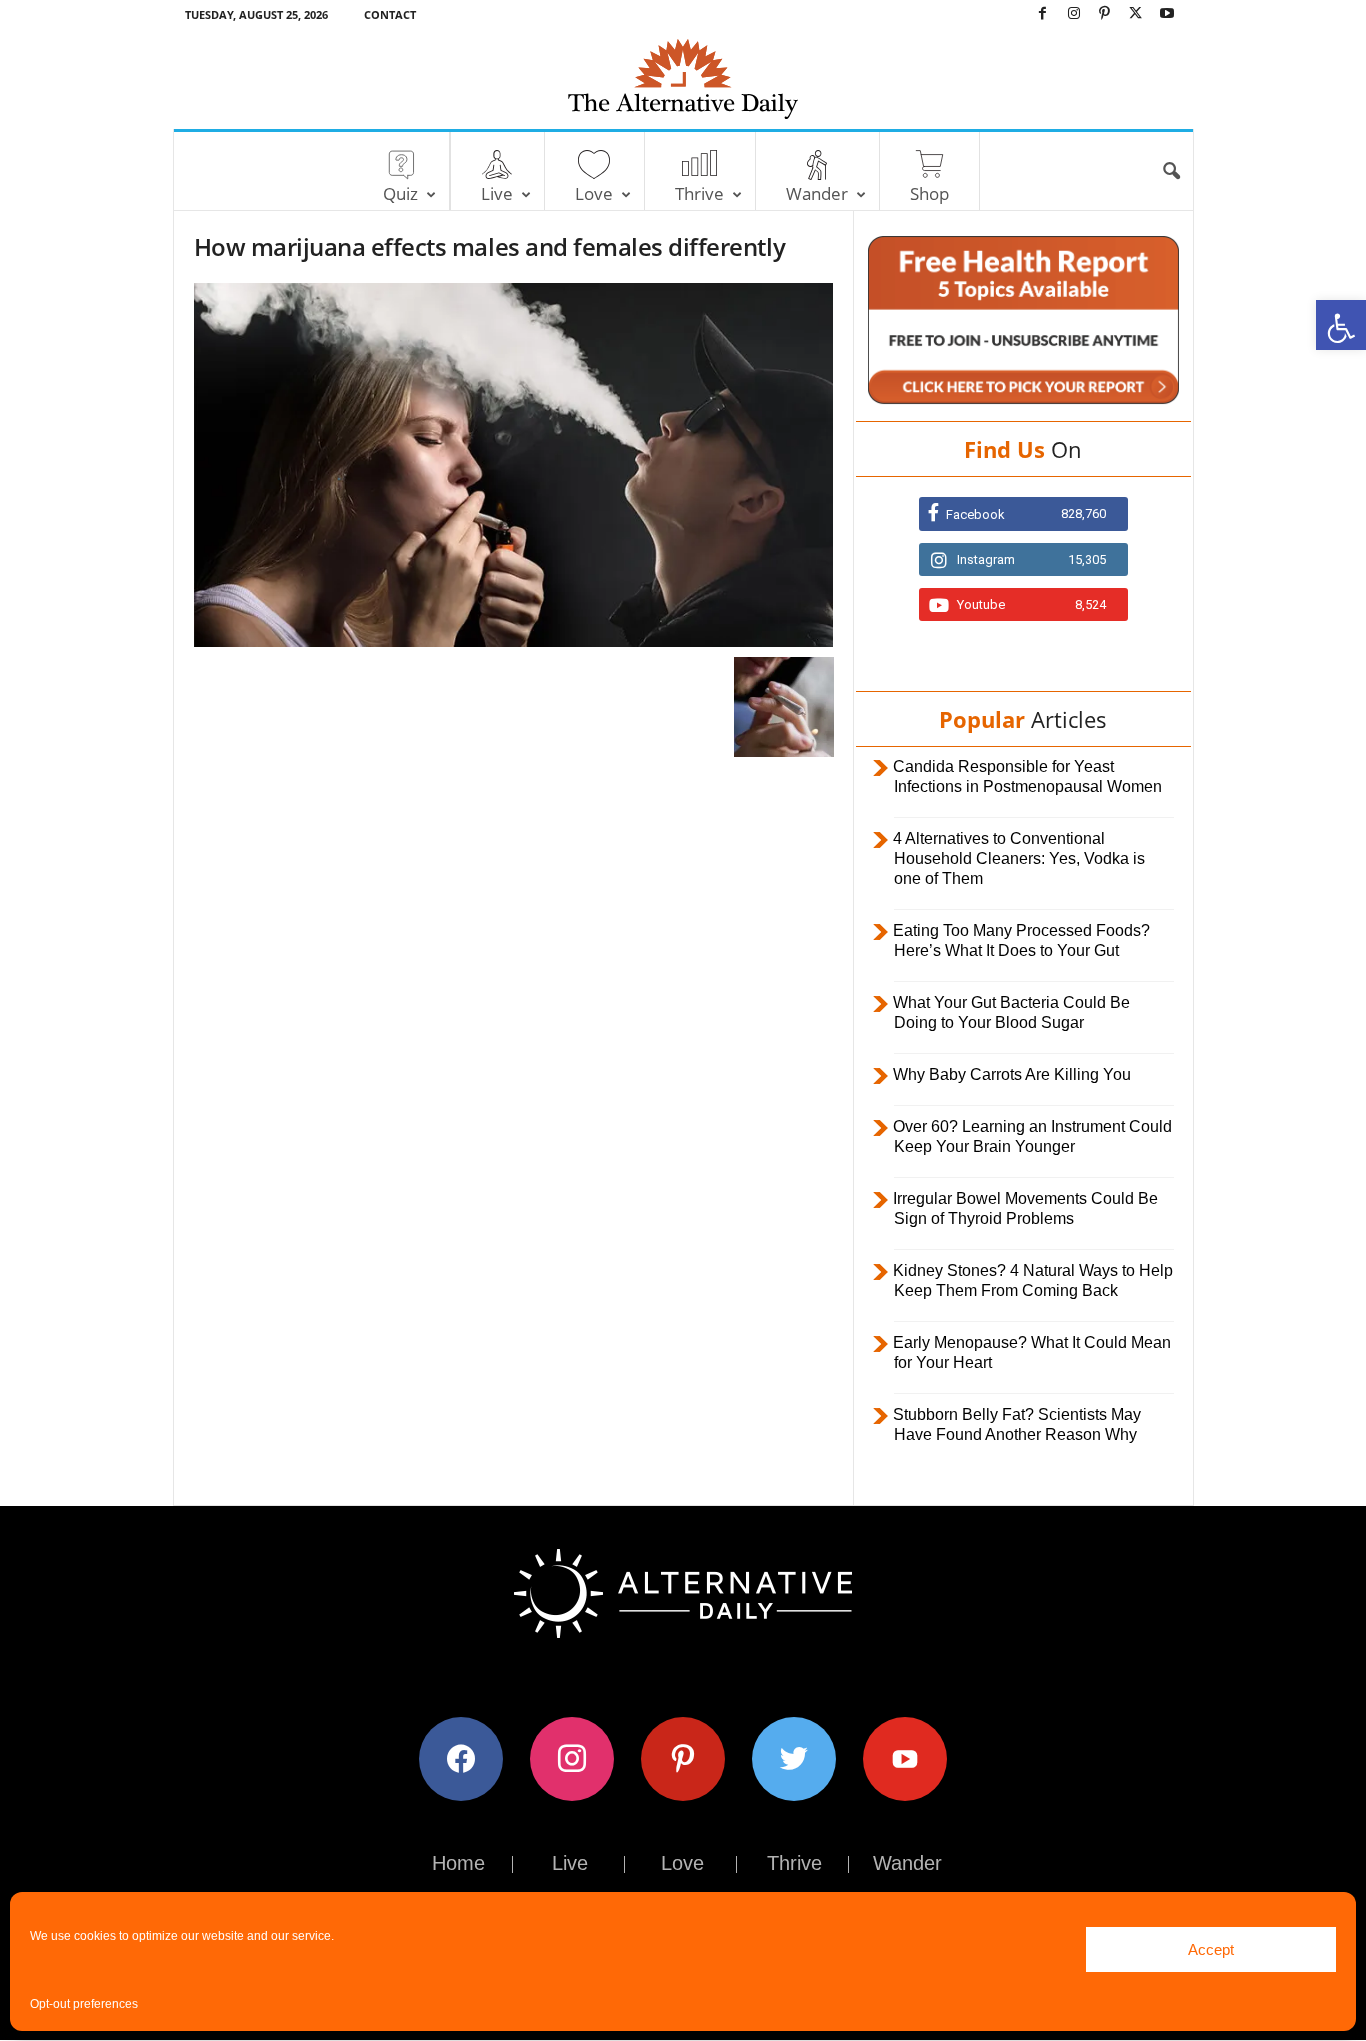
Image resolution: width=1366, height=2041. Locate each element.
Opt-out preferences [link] (84, 2004)
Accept (1211, 1949)
